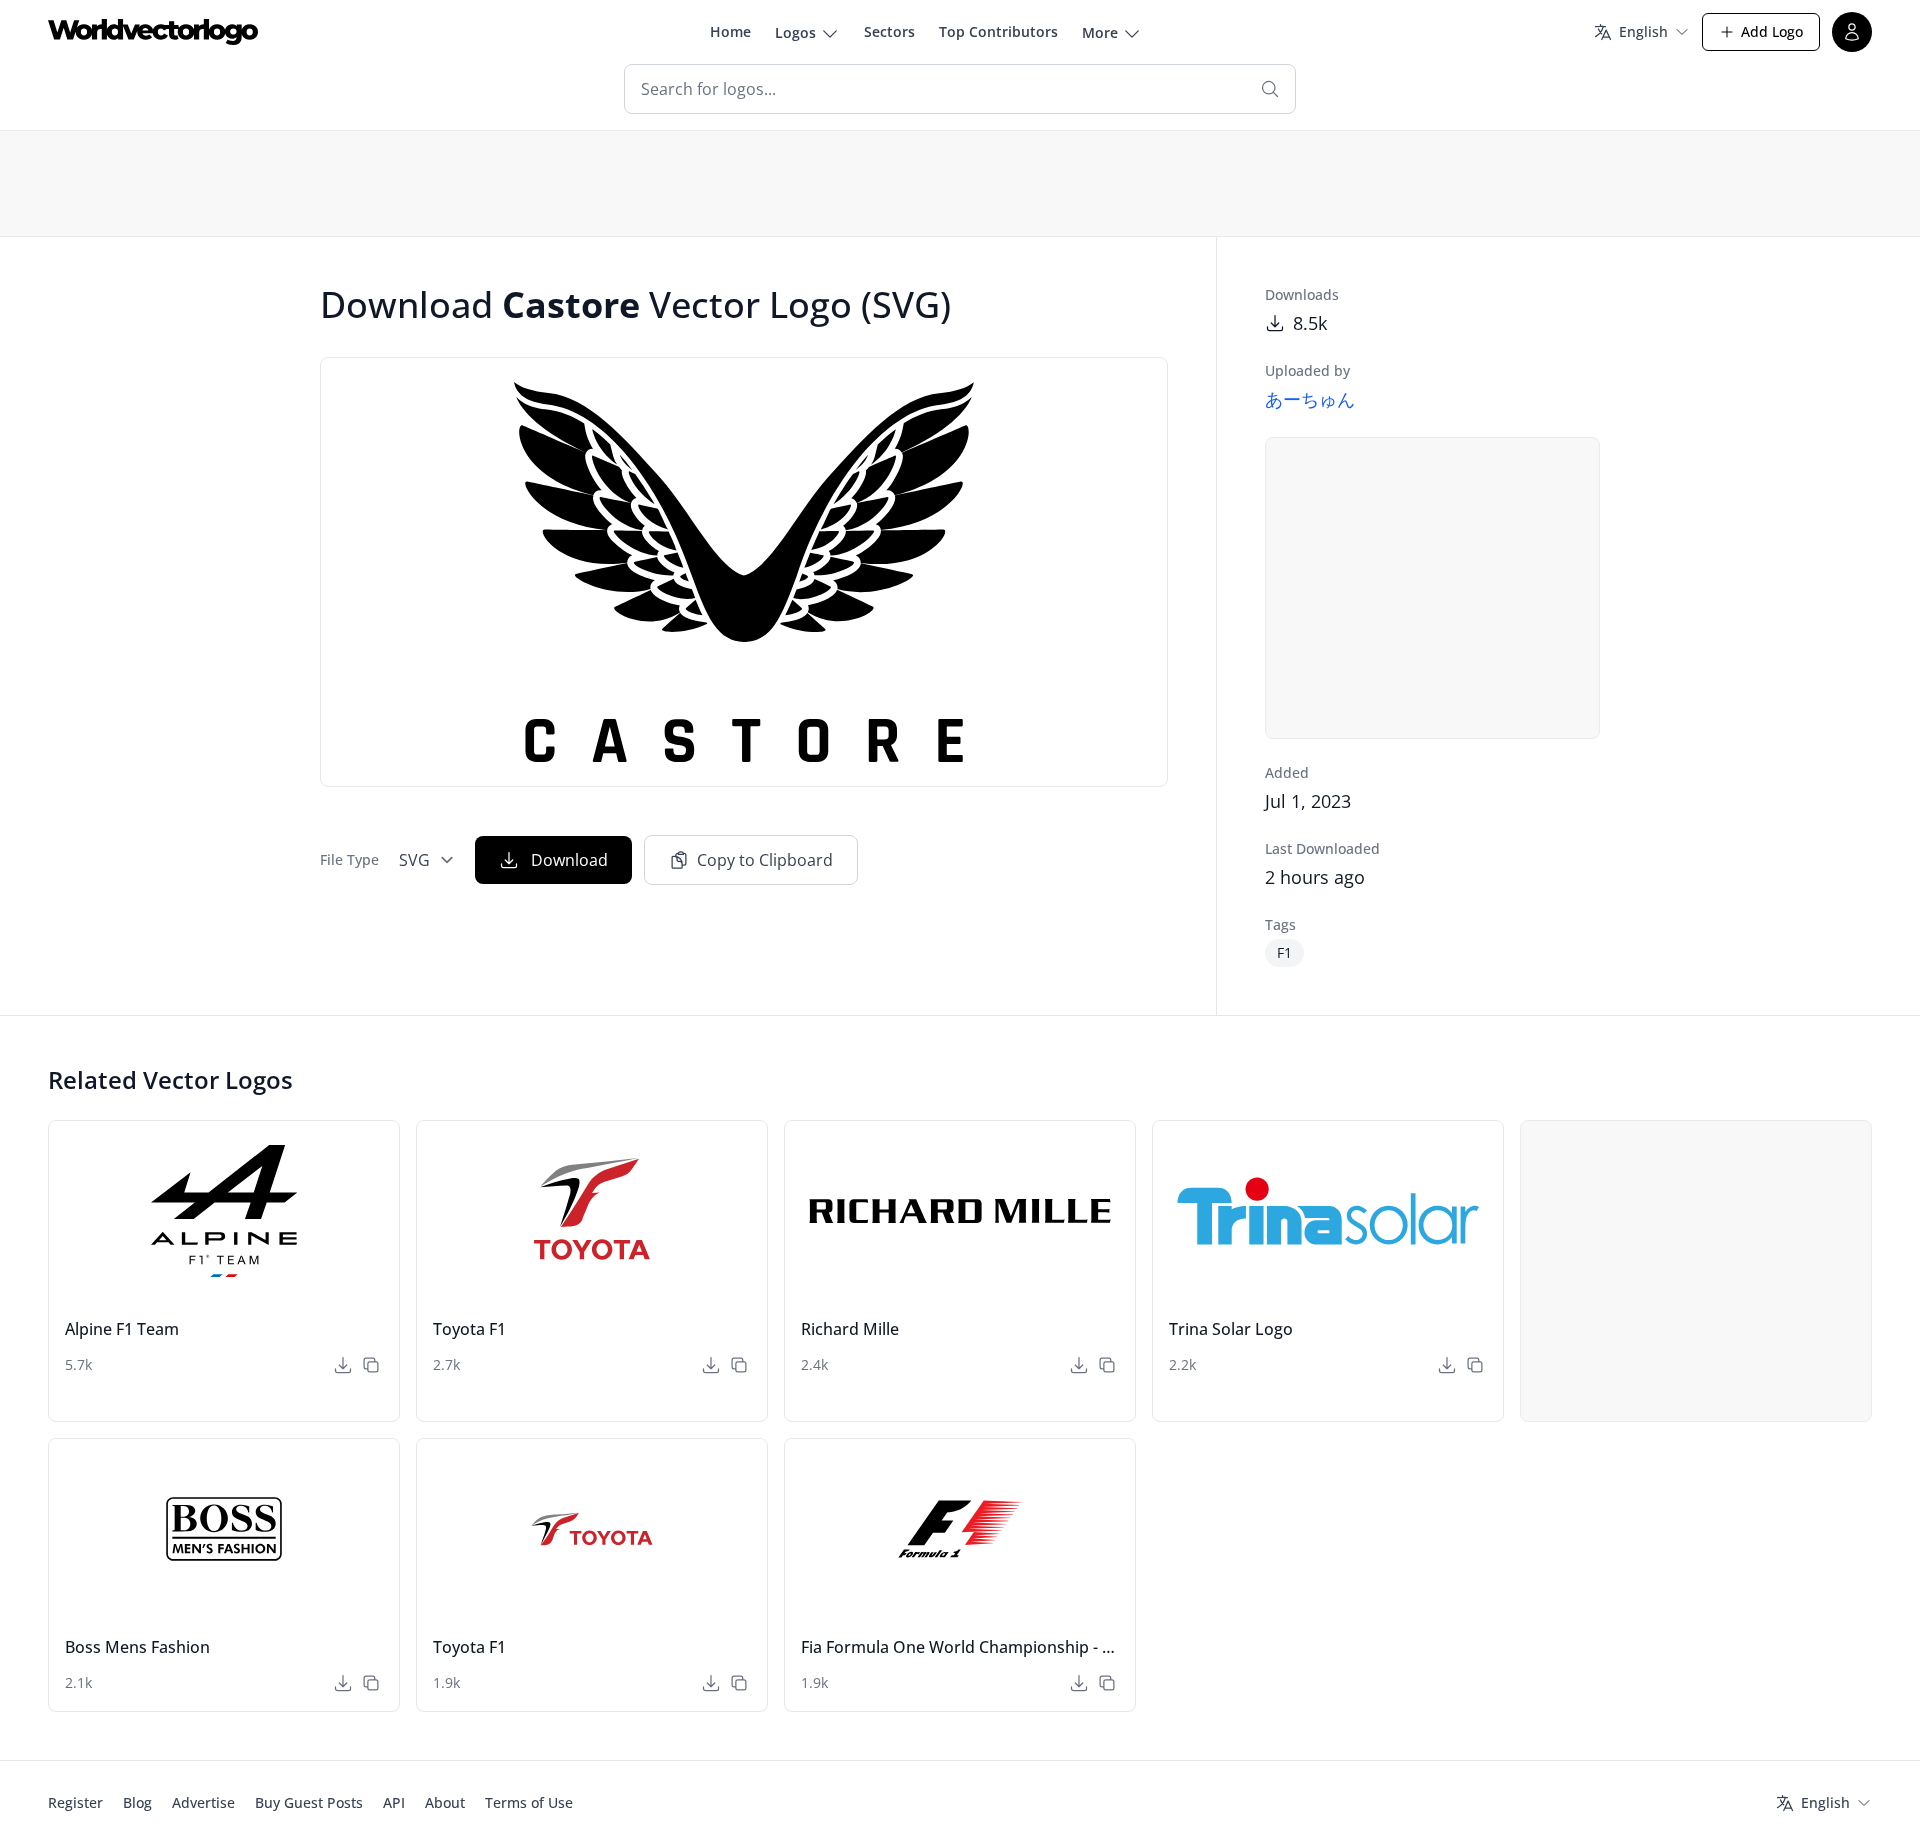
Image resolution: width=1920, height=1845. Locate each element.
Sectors (889, 31)
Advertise (203, 1802)
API (394, 1802)
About (445, 1802)
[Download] (343, 1365)
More (1100, 32)
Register (75, 1802)
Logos (795, 32)
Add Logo (1772, 31)
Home (730, 31)
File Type (349, 859)
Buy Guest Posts (309, 1802)
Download (569, 860)
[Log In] (1852, 32)
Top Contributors (998, 31)
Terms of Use (529, 1802)
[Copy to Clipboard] (371, 1365)
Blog (137, 1802)
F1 (1284, 952)
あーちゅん (1310, 399)
